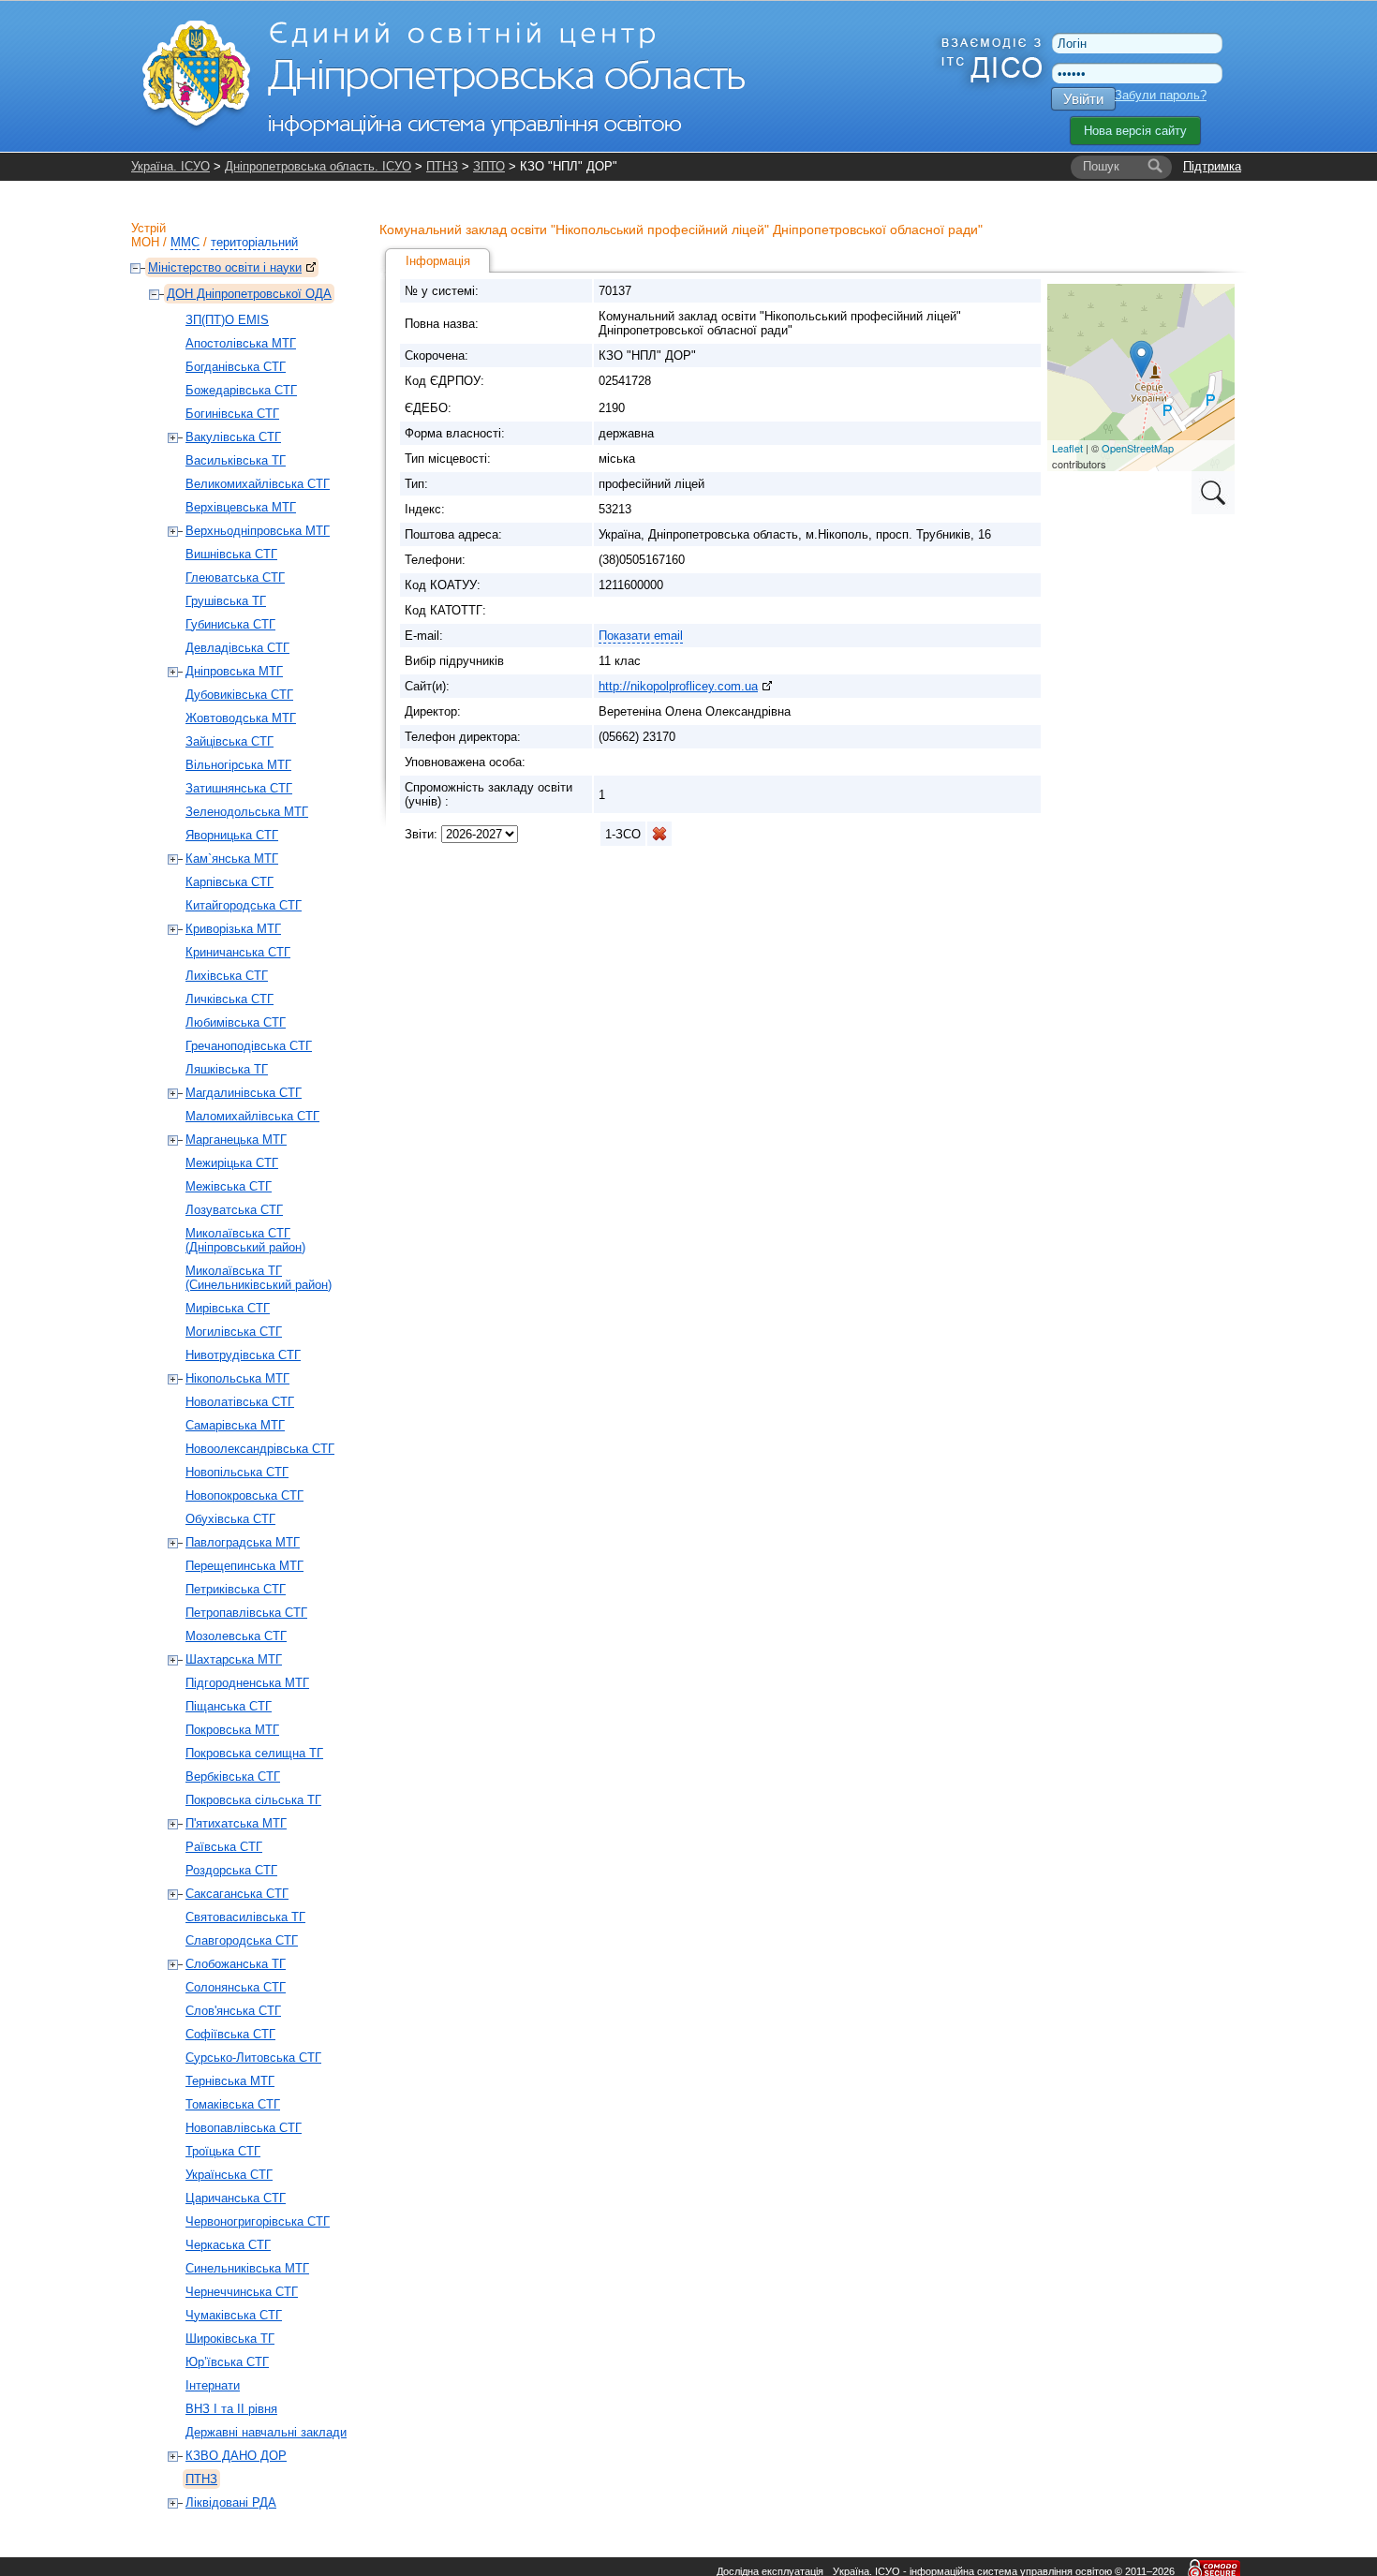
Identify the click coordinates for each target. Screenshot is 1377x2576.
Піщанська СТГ (229, 1706)
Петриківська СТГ (236, 1589)
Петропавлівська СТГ (246, 1613)
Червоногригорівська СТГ (258, 2221)
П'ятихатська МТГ (236, 1823)
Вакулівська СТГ (233, 437)
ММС (185, 242)
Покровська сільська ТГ (253, 1800)
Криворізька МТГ (233, 929)
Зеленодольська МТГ (247, 812)
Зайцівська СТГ (229, 741)
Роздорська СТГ (231, 1870)
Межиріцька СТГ (232, 1163)
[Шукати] (1155, 167)
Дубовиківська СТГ (239, 695)
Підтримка (1212, 166)
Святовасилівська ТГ (245, 1917)
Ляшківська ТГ (227, 1069)
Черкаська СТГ (228, 2245)
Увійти (1083, 99)
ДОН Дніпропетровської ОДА (249, 294)
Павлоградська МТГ (243, 1542)
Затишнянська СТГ (239, 788)
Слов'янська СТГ (233, 2011)
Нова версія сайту (1135, 131)
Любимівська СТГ (236, 1022)
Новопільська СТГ (237, 1472)
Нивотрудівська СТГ (243, 1355)
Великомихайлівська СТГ (258, 484)
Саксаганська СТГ (237, 1894)
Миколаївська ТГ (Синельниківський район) (259, 1278)
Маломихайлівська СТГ (252, 1116)
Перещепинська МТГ (244, 1566)
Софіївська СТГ (230, 2034)
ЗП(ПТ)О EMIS (227, 320)
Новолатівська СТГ (240, 1402)
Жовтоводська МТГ (241, 718)
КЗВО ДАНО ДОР (236, 2456)
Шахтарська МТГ (234, 1659)
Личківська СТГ (229, 999)
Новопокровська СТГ (244, 1495)
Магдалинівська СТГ (244, 1093)
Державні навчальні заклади (266, 2432)
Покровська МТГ (232, 1730)
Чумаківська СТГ (234, 2315)
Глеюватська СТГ (235, 577)
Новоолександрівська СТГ (260, 1449)
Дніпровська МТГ (234, 671)
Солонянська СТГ (236, 1987)
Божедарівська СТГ (241, 390)
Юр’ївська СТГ (227, 2362)
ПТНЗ (442, 166)
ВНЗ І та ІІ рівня (231, 2409)
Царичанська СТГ (236, 2198)
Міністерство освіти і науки (225, 267)
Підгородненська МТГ (247, 1683)
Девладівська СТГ (237, 648)
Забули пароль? (1161, 95)
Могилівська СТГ (234, 1332)
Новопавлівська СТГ (244, 2128)
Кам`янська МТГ (232, 859)
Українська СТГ (229, 2175)
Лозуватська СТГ (234, 1210)
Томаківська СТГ (233, 2104)
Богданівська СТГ (236, 367)
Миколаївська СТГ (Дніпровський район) (245, 1240)
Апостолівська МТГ (241, 343)
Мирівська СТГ (228, 1308)
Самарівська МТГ (235, 1425)
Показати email (641, 636)
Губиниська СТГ (230, 624)
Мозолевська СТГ (236, 1636)
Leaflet (1067, 448)
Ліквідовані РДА (231, 2502)
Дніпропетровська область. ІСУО (318, 166)
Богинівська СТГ (232, 414)
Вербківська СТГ (233, 1777)
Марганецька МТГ (236, 1140)
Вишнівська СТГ (231, 554)
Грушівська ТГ (226, 601)
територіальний (254, 242)
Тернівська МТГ (230, 2081)
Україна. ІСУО (170, 166)
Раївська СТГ (224, 1847)
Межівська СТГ (229, 1186)
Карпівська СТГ (229, 882)
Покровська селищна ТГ (254, 1753)
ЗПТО (489, 166)
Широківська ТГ (230, 2339)
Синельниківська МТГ (247, 2268)
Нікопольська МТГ (237, 1378)
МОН (145, 242)
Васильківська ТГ (236, 460)
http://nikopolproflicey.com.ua (678, 686)
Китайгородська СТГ (244, 905)
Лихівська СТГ (227, 976)
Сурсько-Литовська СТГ (253, 2058)
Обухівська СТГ (230, 1519)
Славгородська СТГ (242, 1940)
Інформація (438, 261)
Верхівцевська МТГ (241, 507)
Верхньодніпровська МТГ (258, 531)
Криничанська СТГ (238, 952)
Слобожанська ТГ (236, 1964)
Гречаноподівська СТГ (249, 1046)
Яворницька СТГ (232, 835)
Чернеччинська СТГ (242, 2292)
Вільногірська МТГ (238, 765)
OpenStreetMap (1138, 448)
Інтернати (213, 2385)
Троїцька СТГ (223, 2151)
